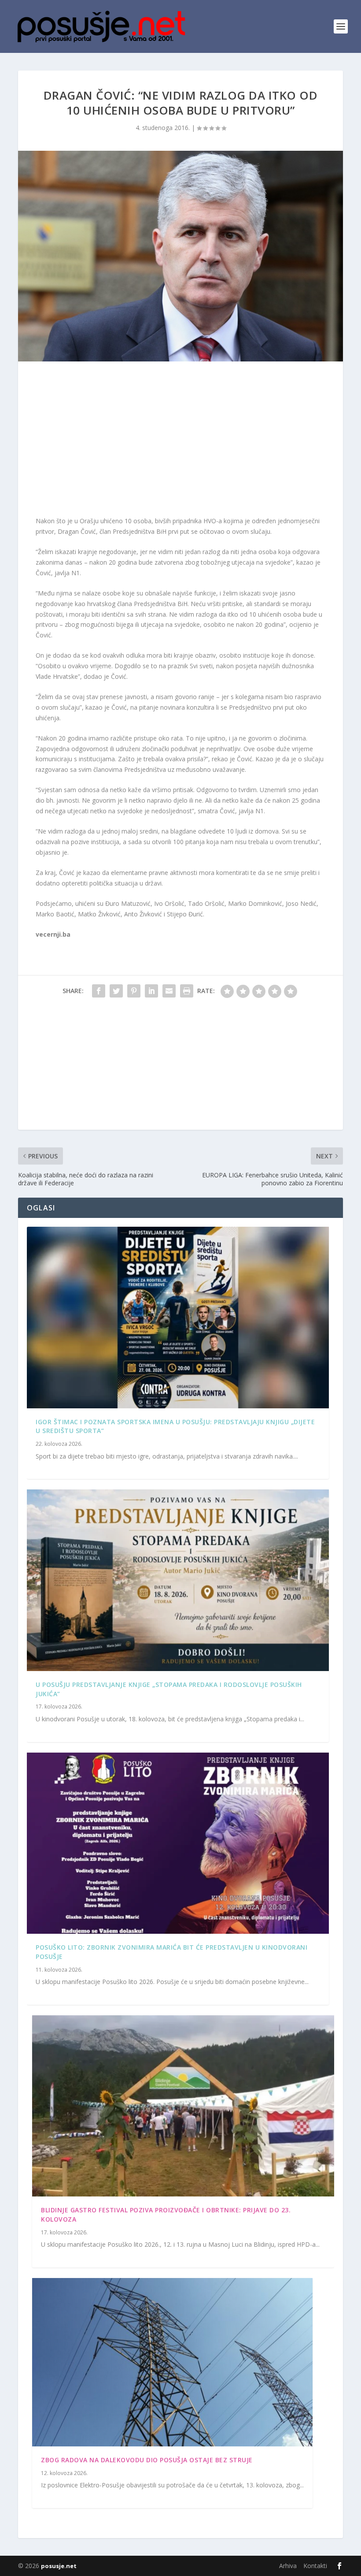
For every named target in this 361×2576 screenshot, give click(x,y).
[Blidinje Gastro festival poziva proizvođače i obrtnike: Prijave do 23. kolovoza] (183, 2106)
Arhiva (288, 2566)
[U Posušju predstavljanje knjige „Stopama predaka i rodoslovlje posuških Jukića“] (178, 1580)
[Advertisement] (180, 441)
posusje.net (59, 2566)
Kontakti (315, 2566)
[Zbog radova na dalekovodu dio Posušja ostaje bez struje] (172, 2362)
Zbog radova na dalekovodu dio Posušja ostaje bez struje (147, 2460)
